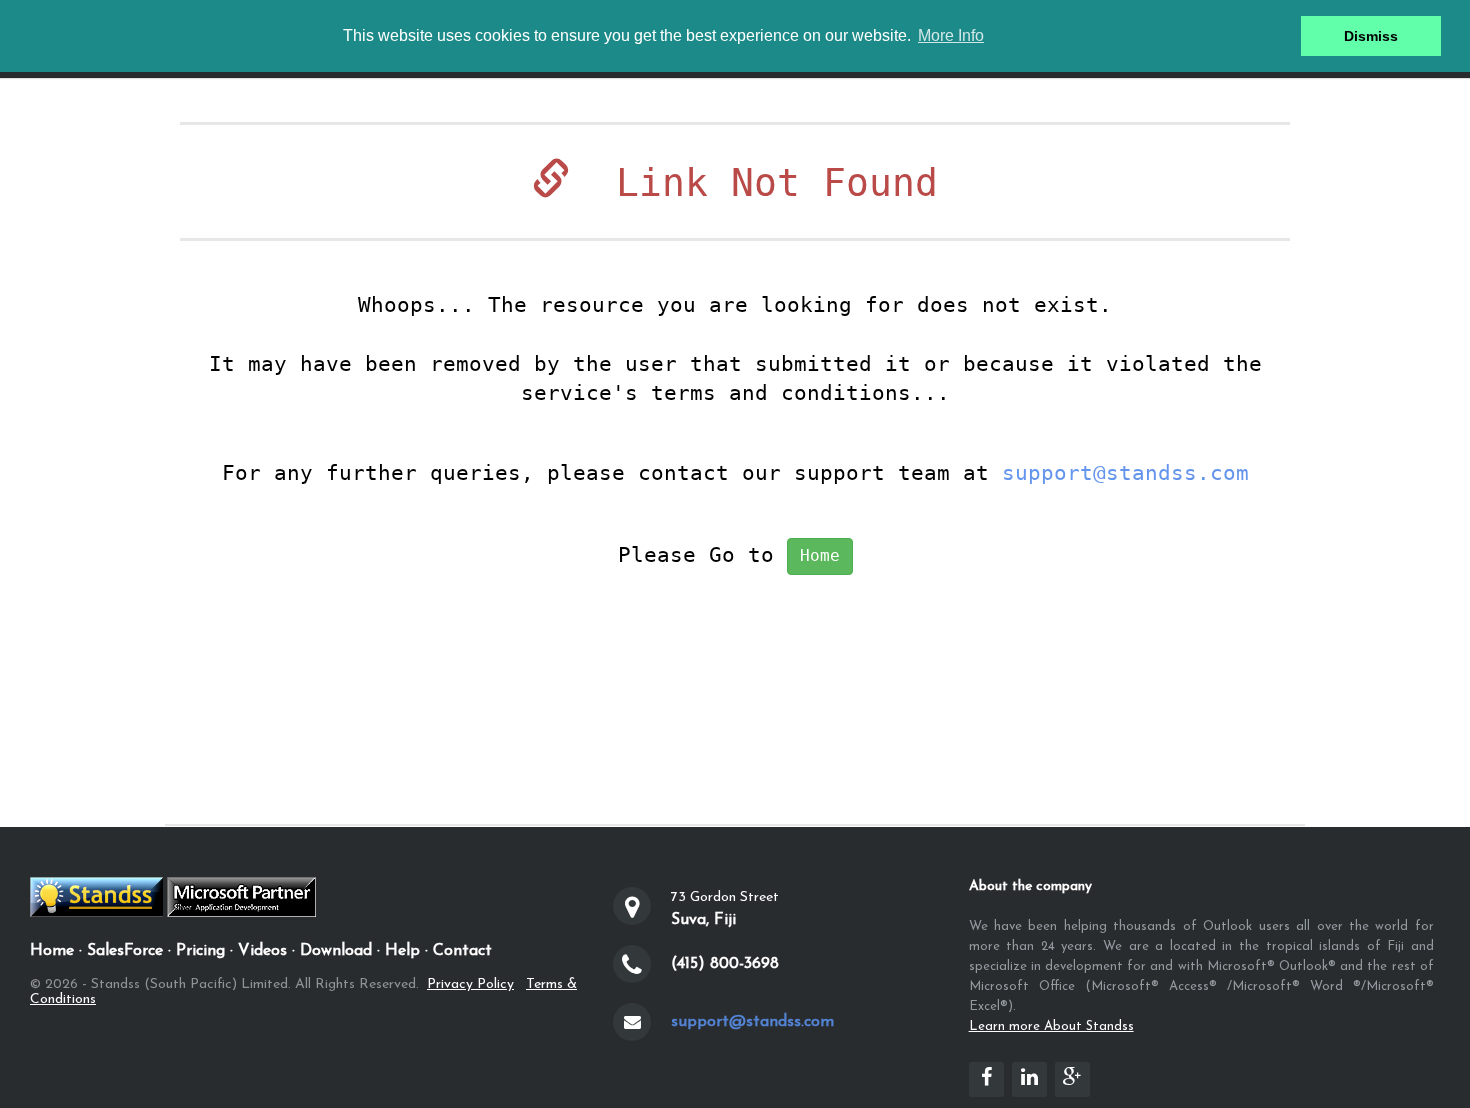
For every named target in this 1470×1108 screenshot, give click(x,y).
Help (402, 951)
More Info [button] (951, 35)
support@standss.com (1125, 473)
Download (336, 951)
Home (820, 555)
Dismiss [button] (1371, 36)
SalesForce (125, 951)
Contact (462, 951)
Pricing (200, 951)
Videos (262, 951)
